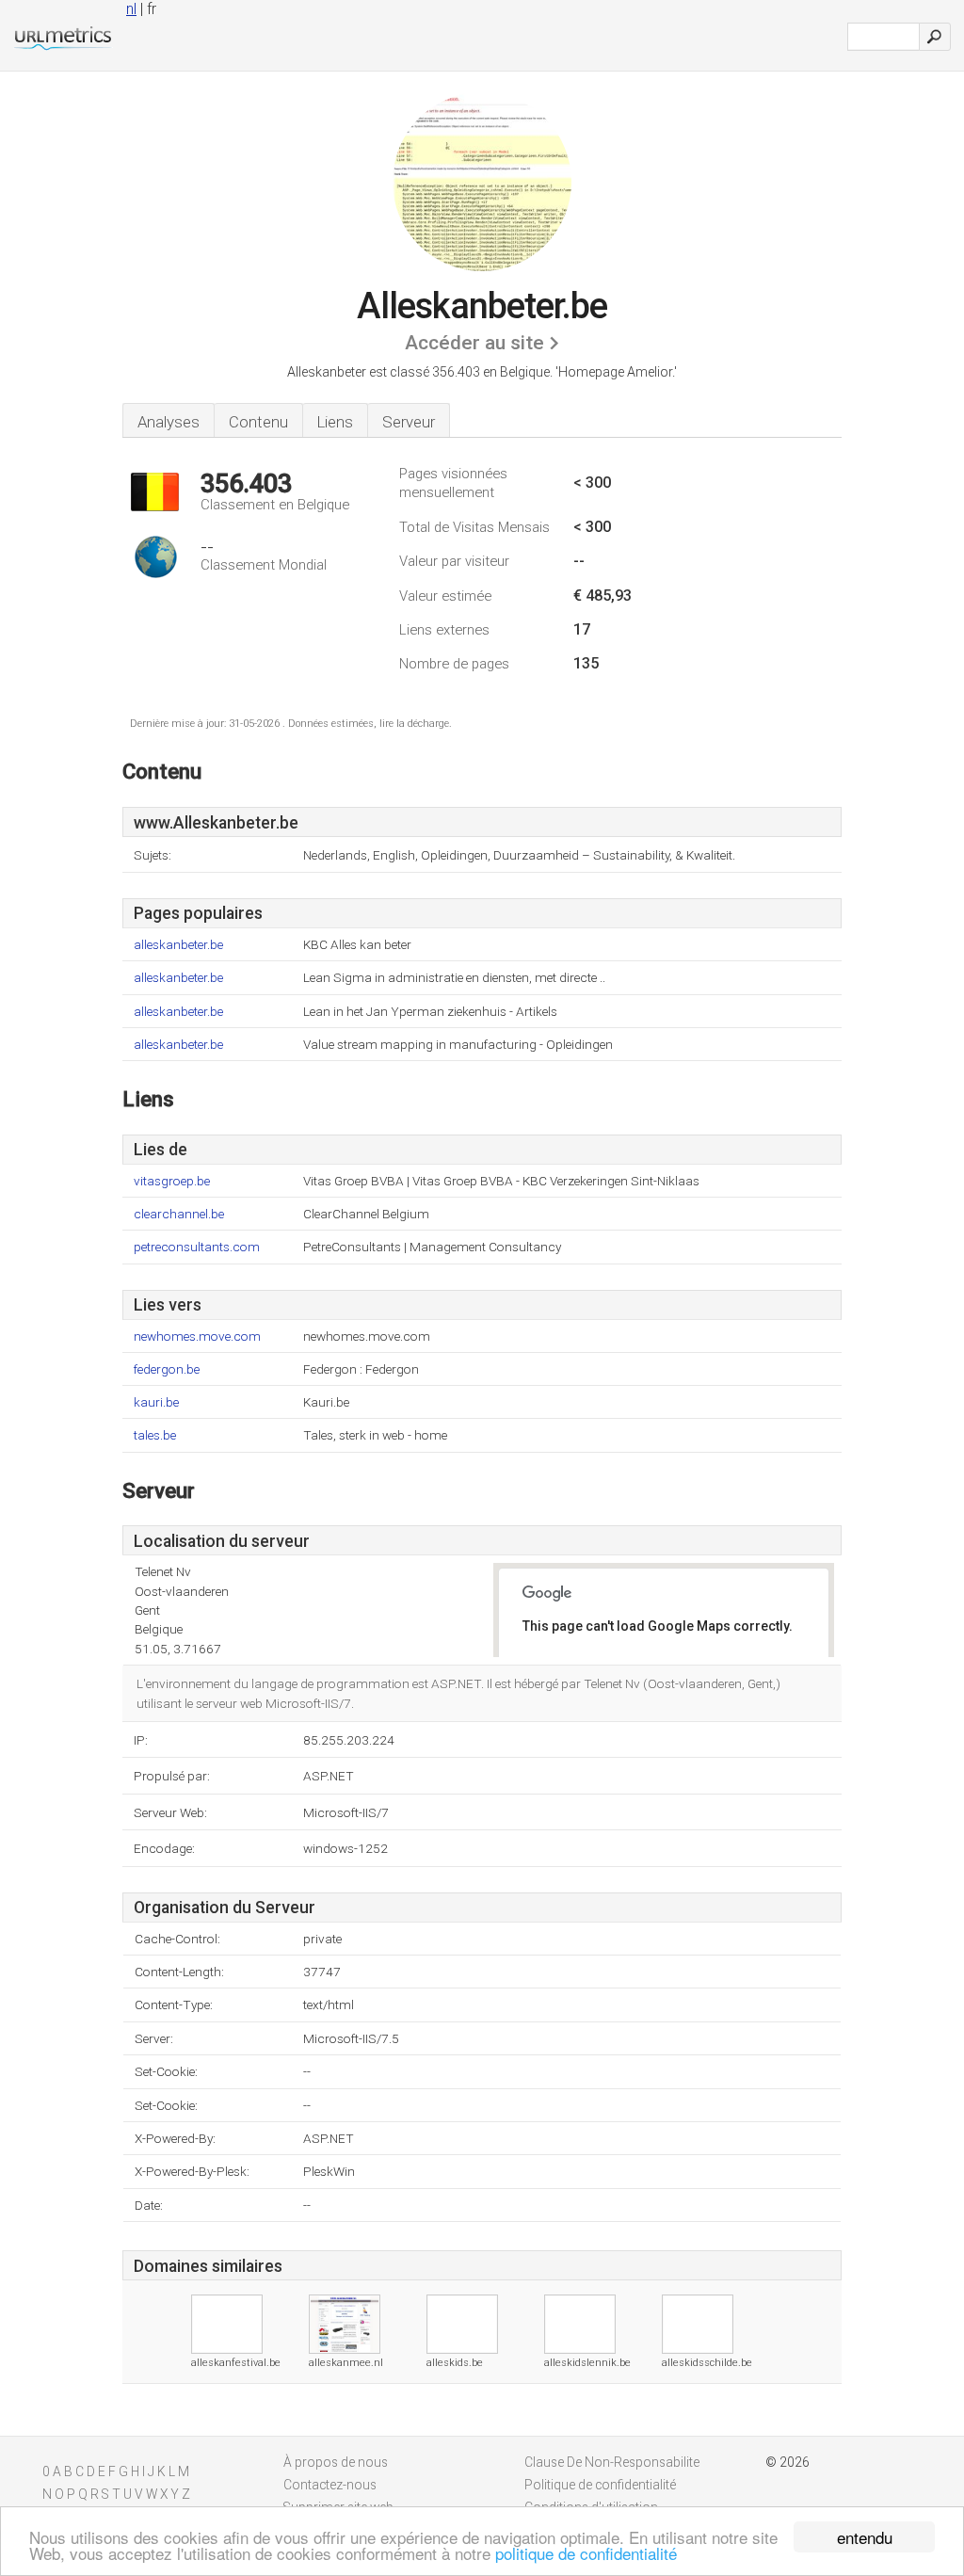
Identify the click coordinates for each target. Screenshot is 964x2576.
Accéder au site (474, 343)
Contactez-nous (330, 2485)
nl (131, 9)
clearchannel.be (179, 1214)
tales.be (155, 1435)
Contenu (258, 422)
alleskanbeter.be (178, 945)
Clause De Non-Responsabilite (612, 2462)
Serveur (409, 422)
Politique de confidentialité (600, 2485)
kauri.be (156, 1402)
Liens (335, 422)
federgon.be (167, 1369)
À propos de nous (336, 2462)
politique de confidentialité (586, 2553)
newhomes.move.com (197, 1336)
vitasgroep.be (172, 1181)
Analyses (169, 422)
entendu (865, 2537)
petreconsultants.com (197, 1247)
